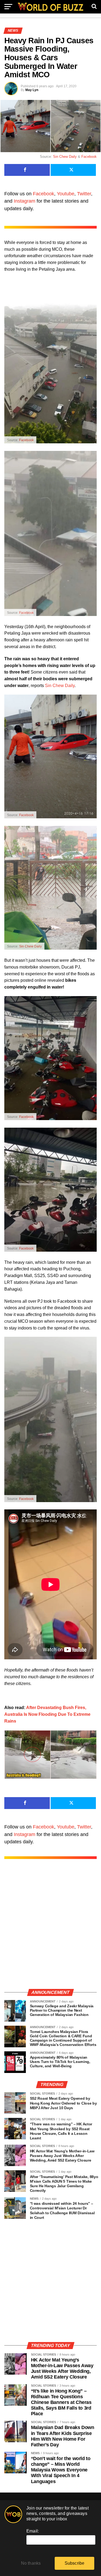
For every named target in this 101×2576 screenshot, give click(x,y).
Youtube (66, 194)
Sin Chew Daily (65, 157)
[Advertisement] (50, 1930)
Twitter (84, 194)
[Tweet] (73, 170)
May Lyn (32, 90)
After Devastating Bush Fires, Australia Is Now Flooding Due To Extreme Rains (47, 1714)
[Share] (27, 170)
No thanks (31, 2563)
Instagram (25, 201)
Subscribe (75, 2563)
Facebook (89, 157)
